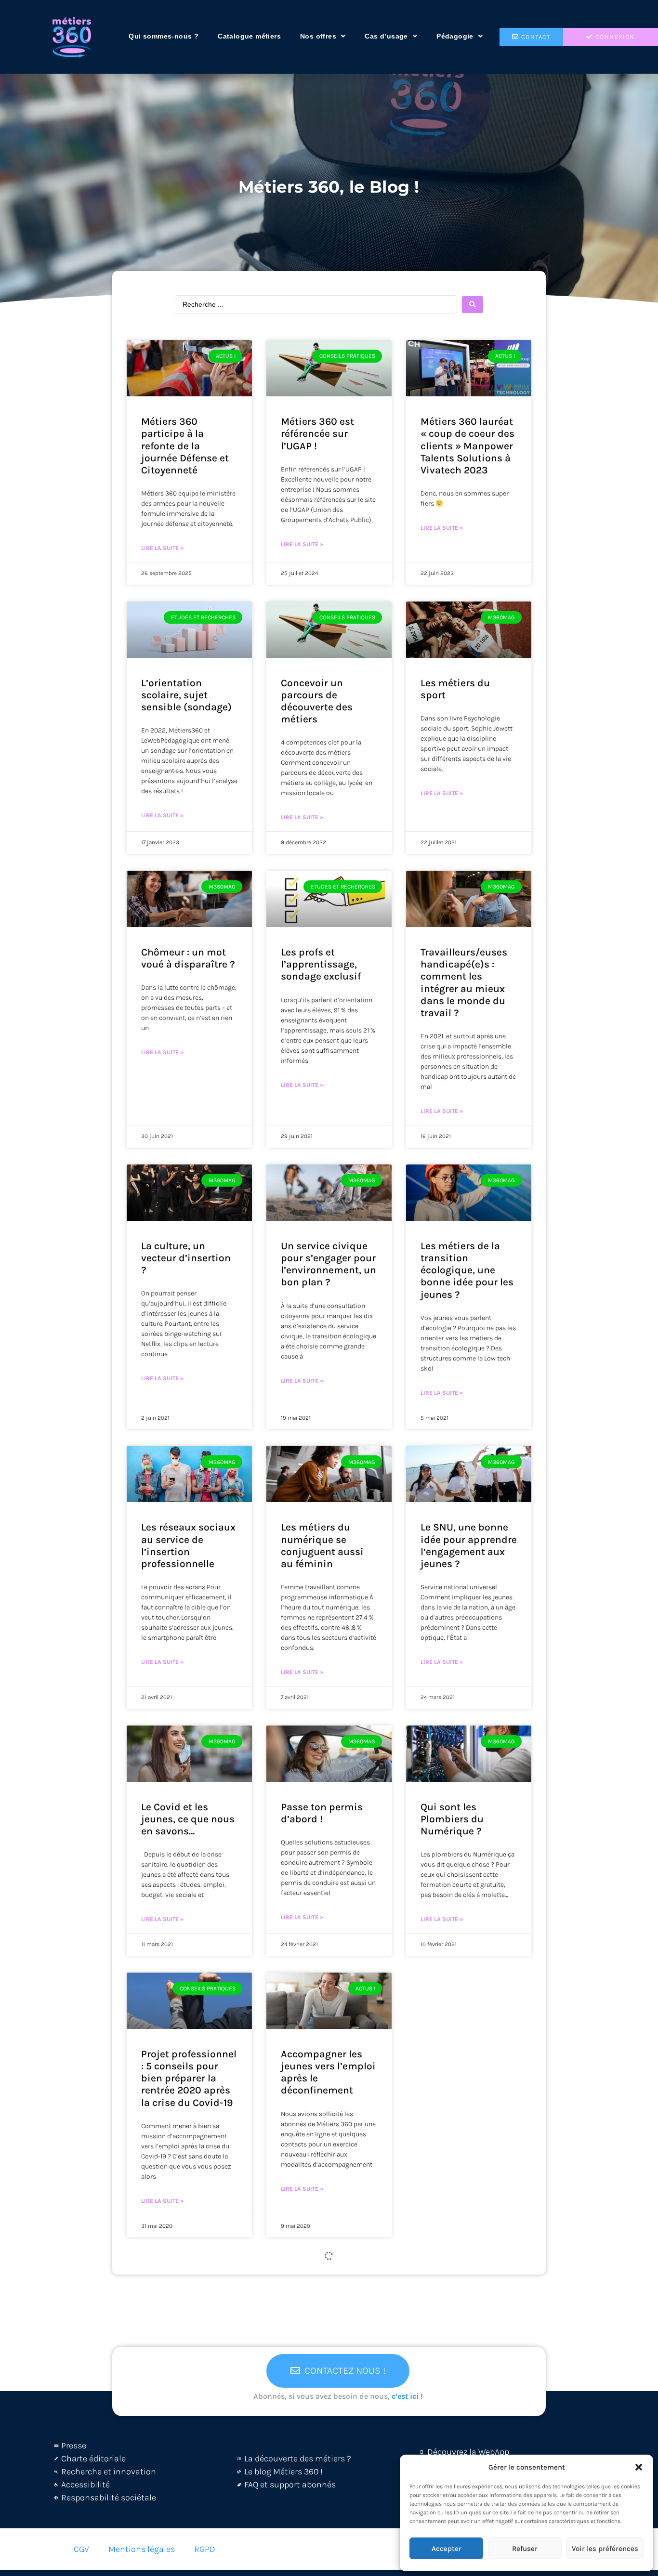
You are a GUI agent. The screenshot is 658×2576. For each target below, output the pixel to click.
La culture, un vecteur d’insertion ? (186, 1258)
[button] (639, 2467)
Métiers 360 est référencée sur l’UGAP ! (317, 433)
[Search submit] (473, 305)
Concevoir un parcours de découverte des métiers (317, 701)
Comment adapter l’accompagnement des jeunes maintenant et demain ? (327, 2360)
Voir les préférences (605, 2549)
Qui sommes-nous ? (164, 36)
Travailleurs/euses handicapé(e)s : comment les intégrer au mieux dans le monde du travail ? (464, 982)
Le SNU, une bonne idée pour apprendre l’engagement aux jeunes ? (469, 1545)
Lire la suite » (162, 548)
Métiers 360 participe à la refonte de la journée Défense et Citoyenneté (185, 446)
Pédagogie (455, 36)
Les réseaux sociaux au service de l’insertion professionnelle (188, 1545)
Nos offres (318, 36)
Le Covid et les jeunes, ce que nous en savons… (188, 1819)
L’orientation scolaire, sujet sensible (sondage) (186, 695)
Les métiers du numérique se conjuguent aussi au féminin (322, 1545)
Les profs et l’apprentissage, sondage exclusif (321, 964)
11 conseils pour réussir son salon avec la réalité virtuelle (461, 2354)
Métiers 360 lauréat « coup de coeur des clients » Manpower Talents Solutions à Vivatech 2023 (467, 446)
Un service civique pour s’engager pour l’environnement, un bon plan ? (329, 1264)
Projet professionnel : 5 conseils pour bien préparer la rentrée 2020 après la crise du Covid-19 (189, 2078)
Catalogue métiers (249, 36)
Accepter (447, 2549)
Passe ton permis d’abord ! (322, 1813)
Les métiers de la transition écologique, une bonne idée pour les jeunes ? (467, 1270)
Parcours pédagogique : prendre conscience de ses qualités (188, 2354)
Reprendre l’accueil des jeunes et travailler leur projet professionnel (468, 2072)
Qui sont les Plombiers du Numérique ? (452, 1819)
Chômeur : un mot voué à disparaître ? (188, 958)
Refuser (525, 2549)
